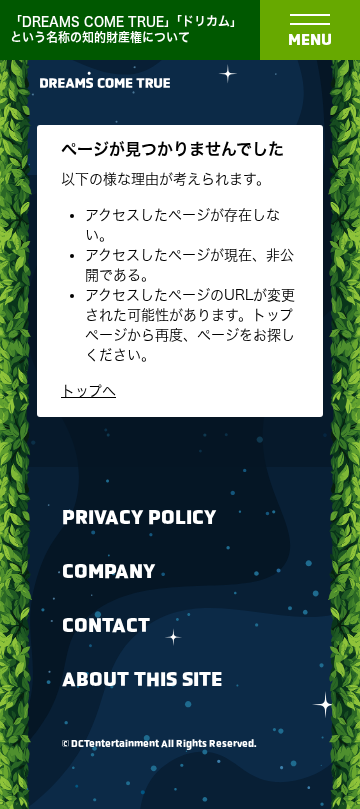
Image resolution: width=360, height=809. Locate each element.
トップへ (88, 391)
